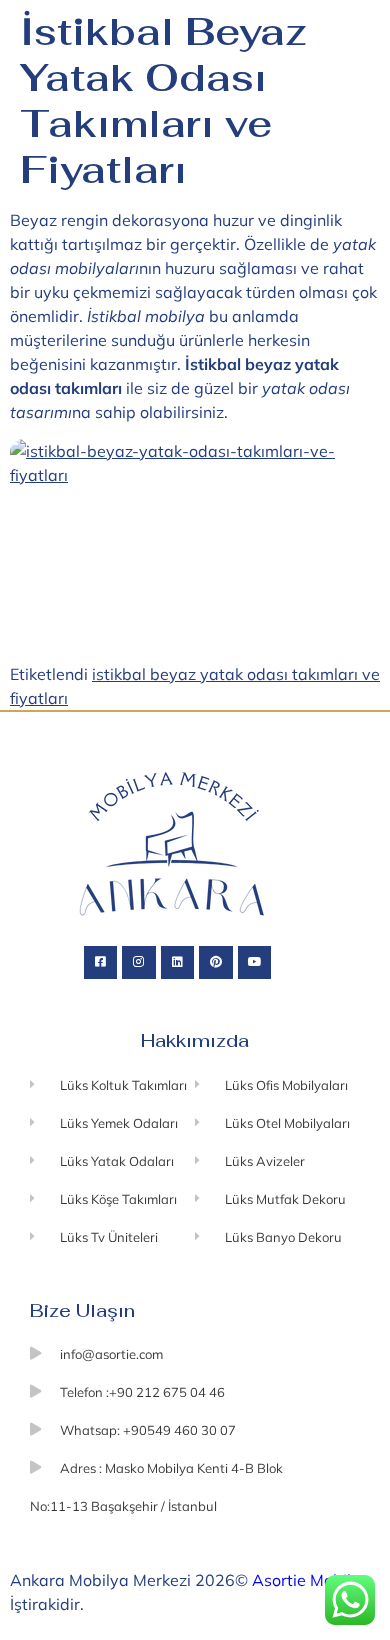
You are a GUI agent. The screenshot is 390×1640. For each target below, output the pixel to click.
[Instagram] (139, 963)
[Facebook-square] (101, 963)
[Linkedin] (178, 963)
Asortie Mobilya (311, 1580)
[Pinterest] (216, 963)
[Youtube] (255, 963)
